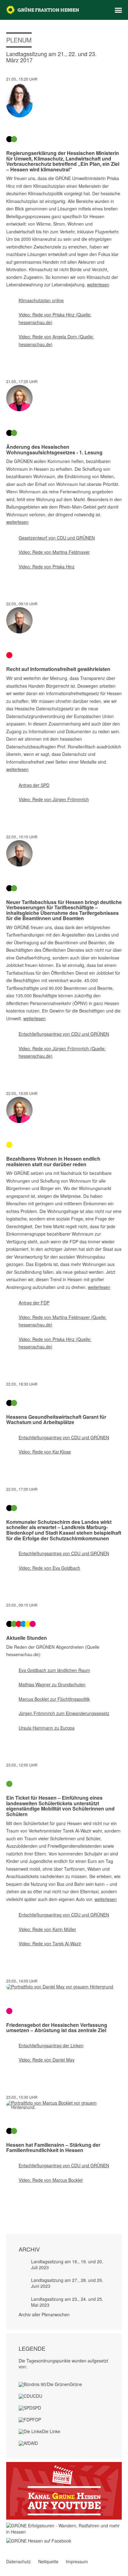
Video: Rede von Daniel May (47, 2060)
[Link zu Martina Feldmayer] (64, 398)
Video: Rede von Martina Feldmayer (54, 552)
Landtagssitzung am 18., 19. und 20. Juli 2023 (67, 2264)
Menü (118, 10)
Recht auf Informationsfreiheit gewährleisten (58, 669)
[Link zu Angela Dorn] (64, 100)
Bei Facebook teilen (9, 2206)
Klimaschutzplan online (41, 300)
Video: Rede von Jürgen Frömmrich (54, 799)
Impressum (77, 2561)
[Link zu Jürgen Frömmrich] (64, 620)
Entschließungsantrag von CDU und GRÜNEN (64, 1034)
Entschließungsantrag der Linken (51, 2045)
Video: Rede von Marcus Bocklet (51, 2180)
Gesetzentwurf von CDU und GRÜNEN (57, 538)
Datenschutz (18, 2561)
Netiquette (48, 2561)
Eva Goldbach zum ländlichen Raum (54, 1670)
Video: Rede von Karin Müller (47, 1929)
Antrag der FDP (34, 1303)
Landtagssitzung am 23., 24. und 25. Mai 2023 (67, 2302)
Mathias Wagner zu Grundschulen (52, 1684)
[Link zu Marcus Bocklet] (64, 2105)
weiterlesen (98, 285)
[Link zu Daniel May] (64, 1987)
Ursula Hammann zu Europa (47, 1728)
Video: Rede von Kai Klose (45, 1452)
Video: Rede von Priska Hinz (47, 567)
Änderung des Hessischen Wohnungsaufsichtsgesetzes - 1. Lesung (54, 450)
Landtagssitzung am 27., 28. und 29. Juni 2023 (67, 2283)
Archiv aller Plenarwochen (44, 2314)
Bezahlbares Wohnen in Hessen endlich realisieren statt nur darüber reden (53, 1161)
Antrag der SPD (34, 785)
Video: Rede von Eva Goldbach (49, 1568)
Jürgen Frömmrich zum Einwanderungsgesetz (64, 1713)
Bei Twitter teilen (17, 2206)
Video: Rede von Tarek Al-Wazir (50, 1943)
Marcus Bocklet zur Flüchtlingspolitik (54, 1699)
